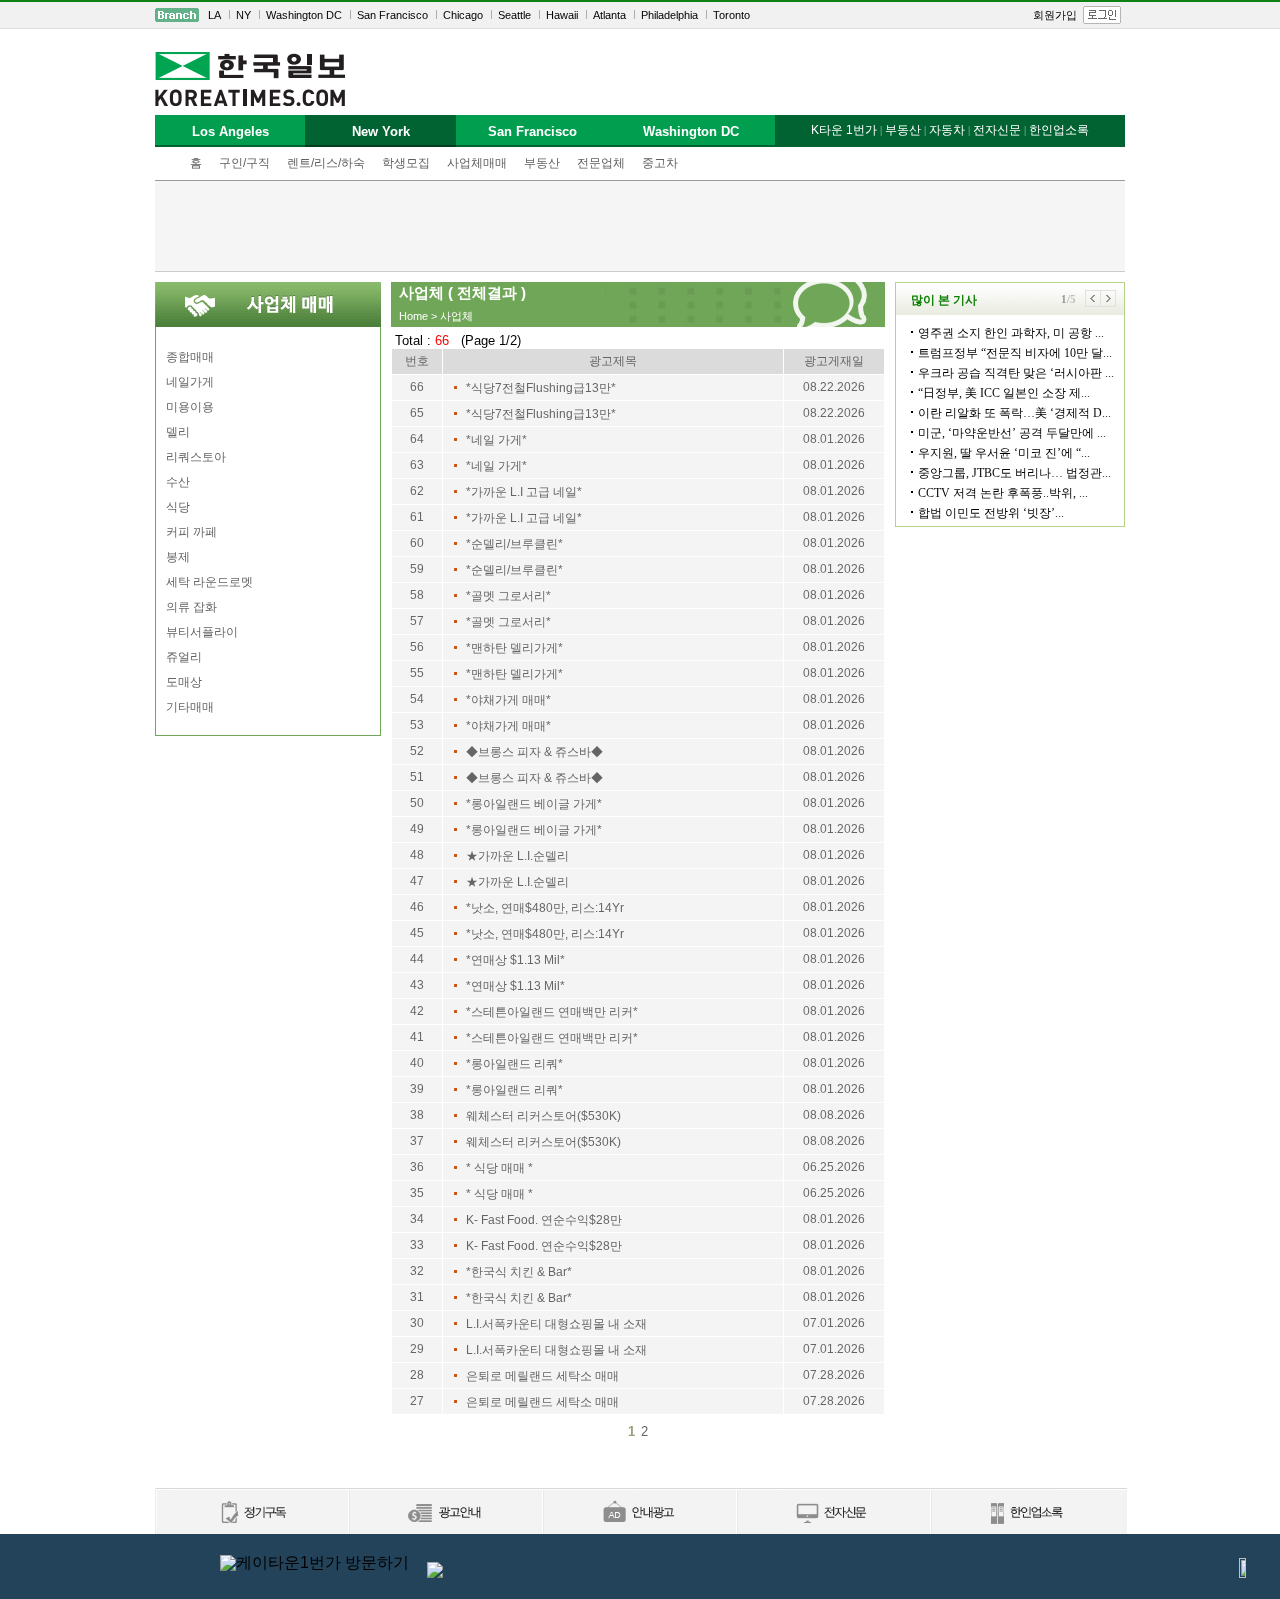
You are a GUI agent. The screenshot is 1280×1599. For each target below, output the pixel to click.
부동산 (542, 163)
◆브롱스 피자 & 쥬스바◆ (534, 752)
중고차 (660, 163)
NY (243, 15)
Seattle (514, 15)
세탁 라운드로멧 (209, 582)
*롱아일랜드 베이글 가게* (534, 804)
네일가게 (190, 382)
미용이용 (190, 407)
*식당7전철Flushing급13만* (541, 388)
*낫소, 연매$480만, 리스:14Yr (545, 908)
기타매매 (190, 707)
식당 (178, 507)
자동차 (947, 130)
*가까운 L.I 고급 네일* (524, 492)
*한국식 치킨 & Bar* (519, 1272)
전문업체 (601, 163)
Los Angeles (230, 131)
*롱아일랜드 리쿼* (514, 1064)
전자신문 (997, 130)
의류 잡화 (191, 607)
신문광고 (445, 1513)
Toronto (731, 15)
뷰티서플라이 (202, 632)
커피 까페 (191, 532)
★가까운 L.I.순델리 (517, 856)
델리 (178, 432)
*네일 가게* (496, 440)
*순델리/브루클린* (514, 544)
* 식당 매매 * (499, 1168)
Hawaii (562, 15)
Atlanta (609, 15)
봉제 (178, 557)
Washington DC (304, 15)
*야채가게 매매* (508, 700)
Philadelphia (669, 15)
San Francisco (392, 15)
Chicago (463, 15)
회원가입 (1055, 15)
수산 (178, 482)
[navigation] (640, 15)
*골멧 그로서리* (508, 596)
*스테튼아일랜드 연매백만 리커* (552, 1012)
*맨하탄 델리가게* (514, 648)
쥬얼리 (184, 657)
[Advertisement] (640, 226)
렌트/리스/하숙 (326, 163)
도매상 (184, 682)
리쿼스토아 (196, 457)
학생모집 (406, 163)
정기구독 (251, 1513)
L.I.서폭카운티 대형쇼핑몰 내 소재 (556, 1324)
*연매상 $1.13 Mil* (515, 960)
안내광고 (639, 1513)
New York (381, 131)
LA (214, 15)
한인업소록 (1059, 130)
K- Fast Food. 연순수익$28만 (544, 1220)
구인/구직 (244, 163)
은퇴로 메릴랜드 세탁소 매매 (542, 1376)
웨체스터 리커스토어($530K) (543, 1116)
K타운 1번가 (844, 130)
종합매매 (190, 357)
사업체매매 (477, 163)
